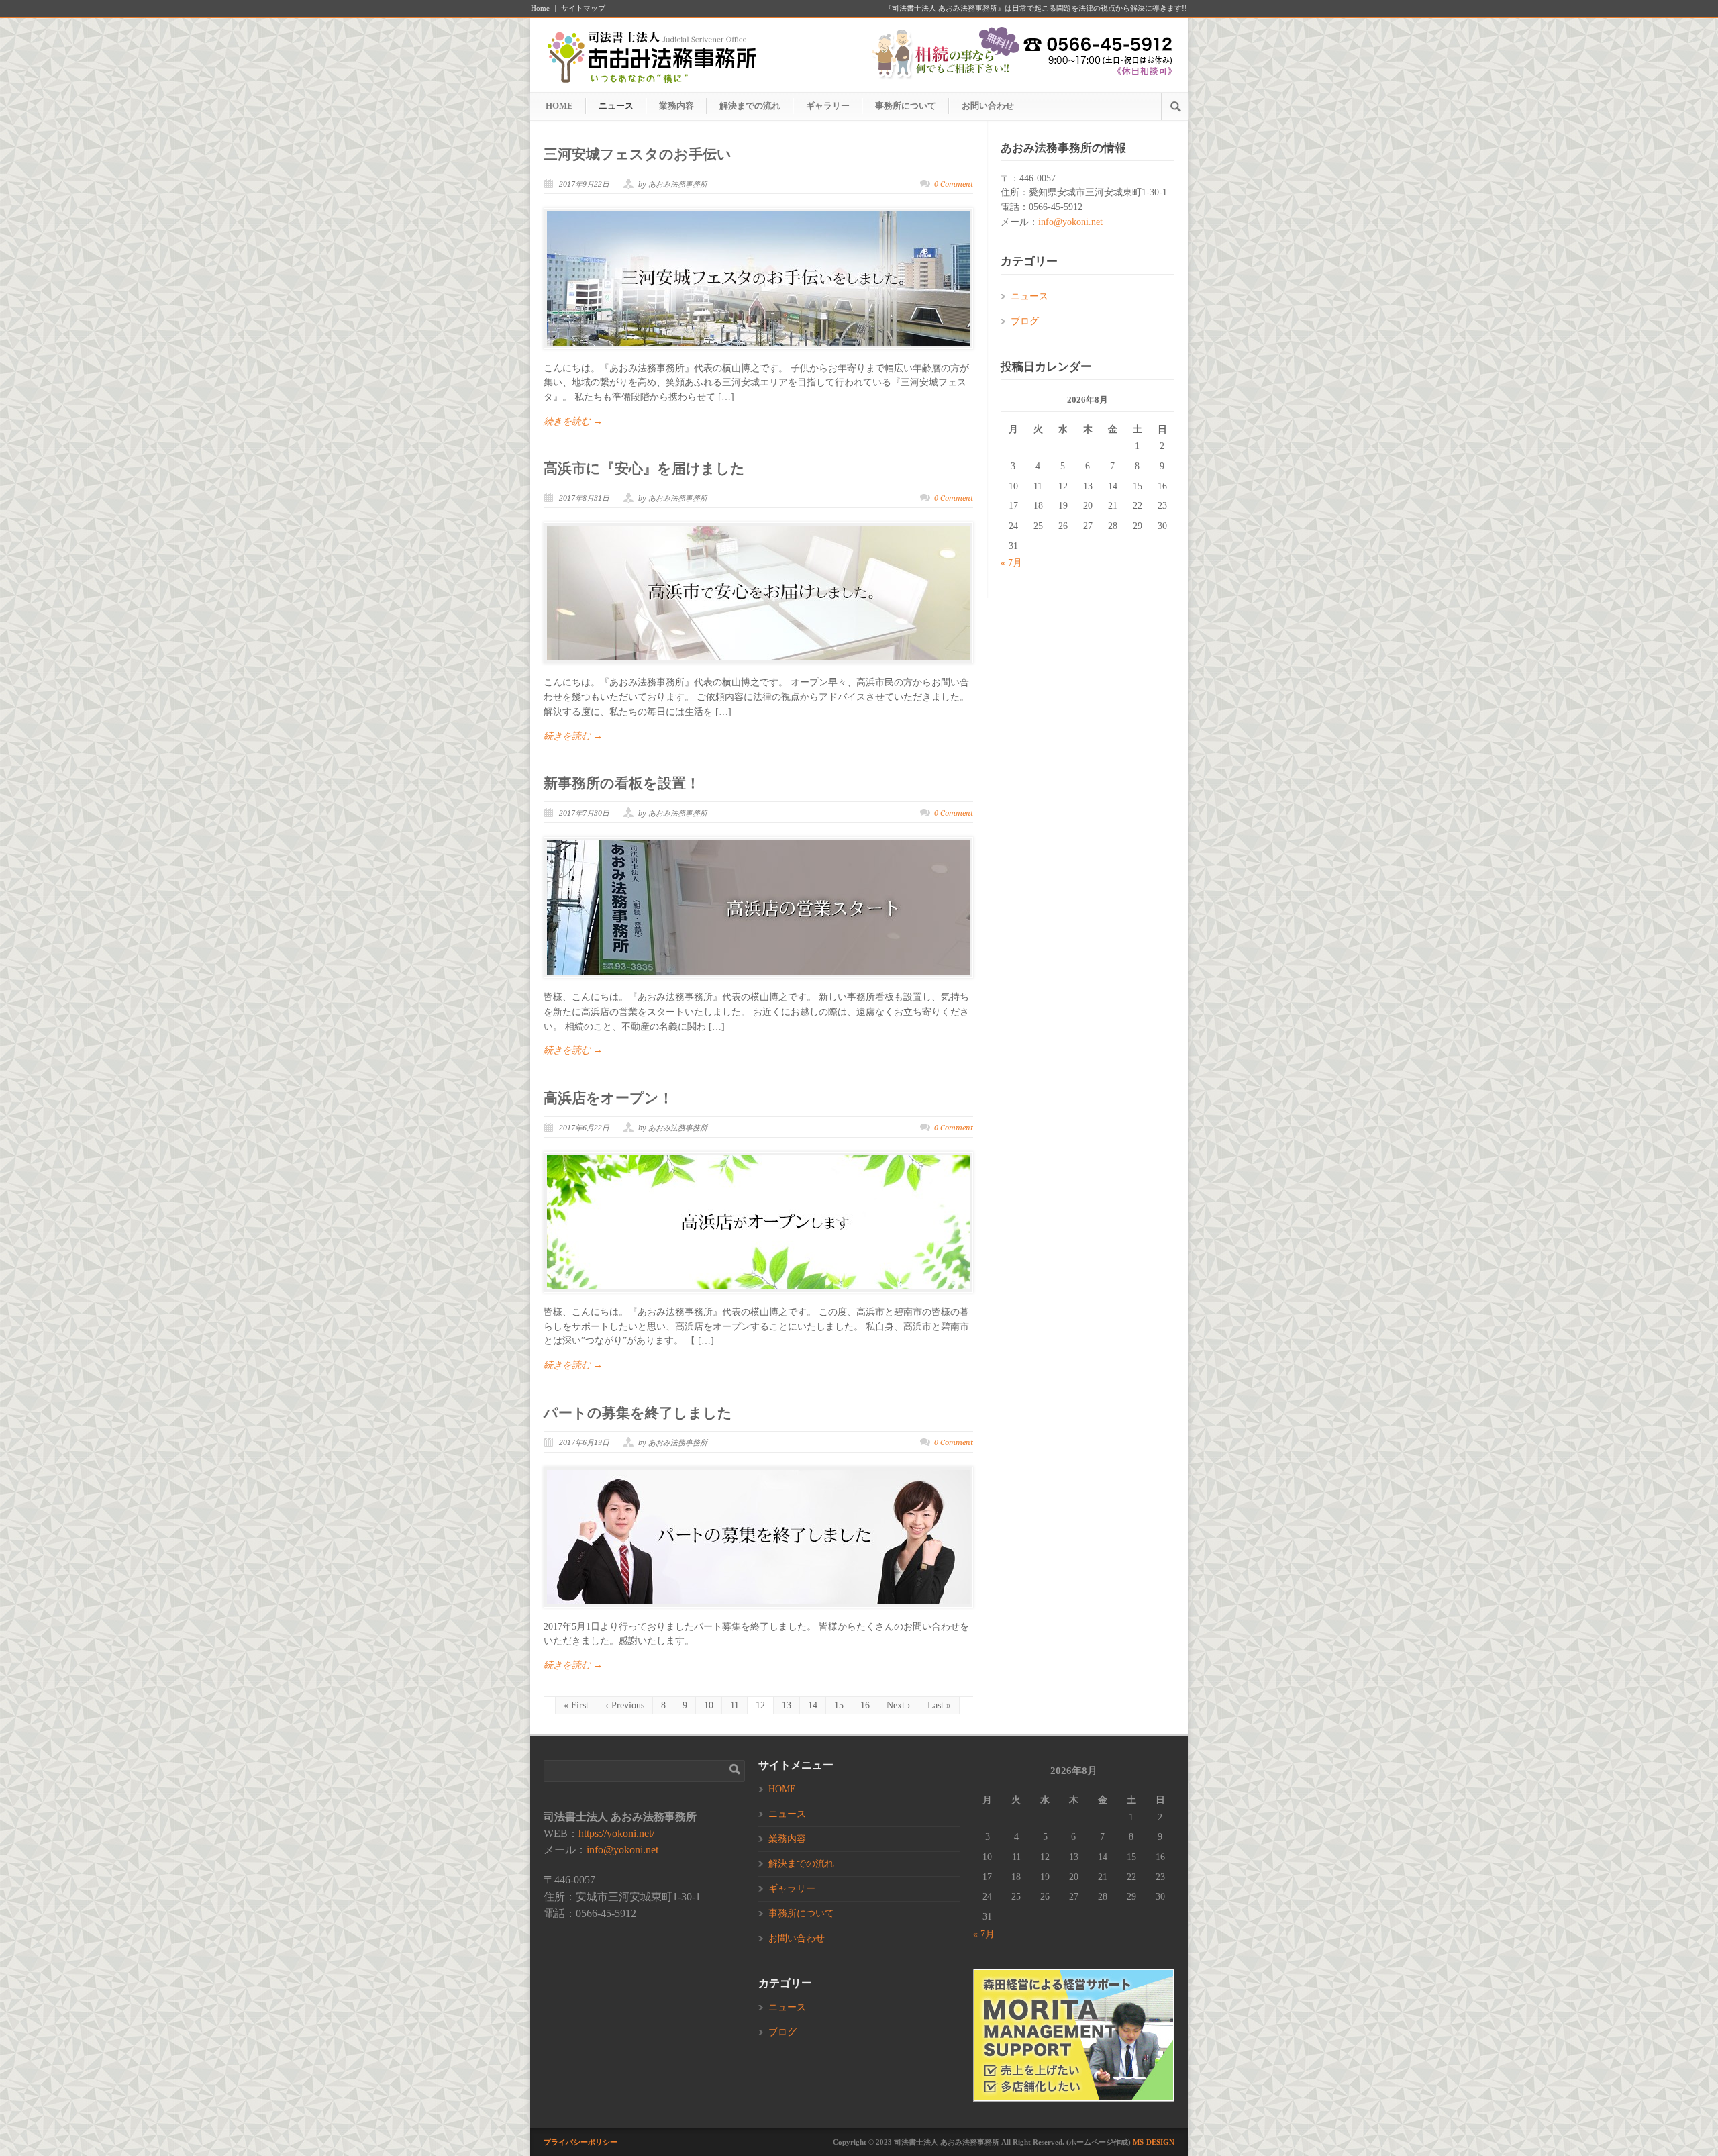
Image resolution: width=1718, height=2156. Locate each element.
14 (813, 1705)
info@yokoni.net (1070, 222)
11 (735, 1705)
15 (839, 1705)
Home (540, 8)
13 (787, 1705)
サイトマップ (583, 8)
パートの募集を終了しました (638, 1413)
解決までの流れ (750, 106)
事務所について (906, 106)
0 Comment (954, 184)
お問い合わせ (988, 106)
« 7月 (1011, 563)
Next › (899, 1705)
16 (865, 1705)
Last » (939, 1705)
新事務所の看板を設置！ (622, 783)
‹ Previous (625, 1705)
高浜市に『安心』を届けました (644, 469)
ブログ (1025, 321)
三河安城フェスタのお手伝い (638, 154)
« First (576, 1705)
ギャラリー (828, 106)
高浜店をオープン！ (608, 1098)
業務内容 (676, 106)
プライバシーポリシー (580, 2142)
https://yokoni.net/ (616, 1833)
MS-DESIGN (1154, 2142)
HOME (559, 106)
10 (709, 1705)
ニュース (616, 106)
